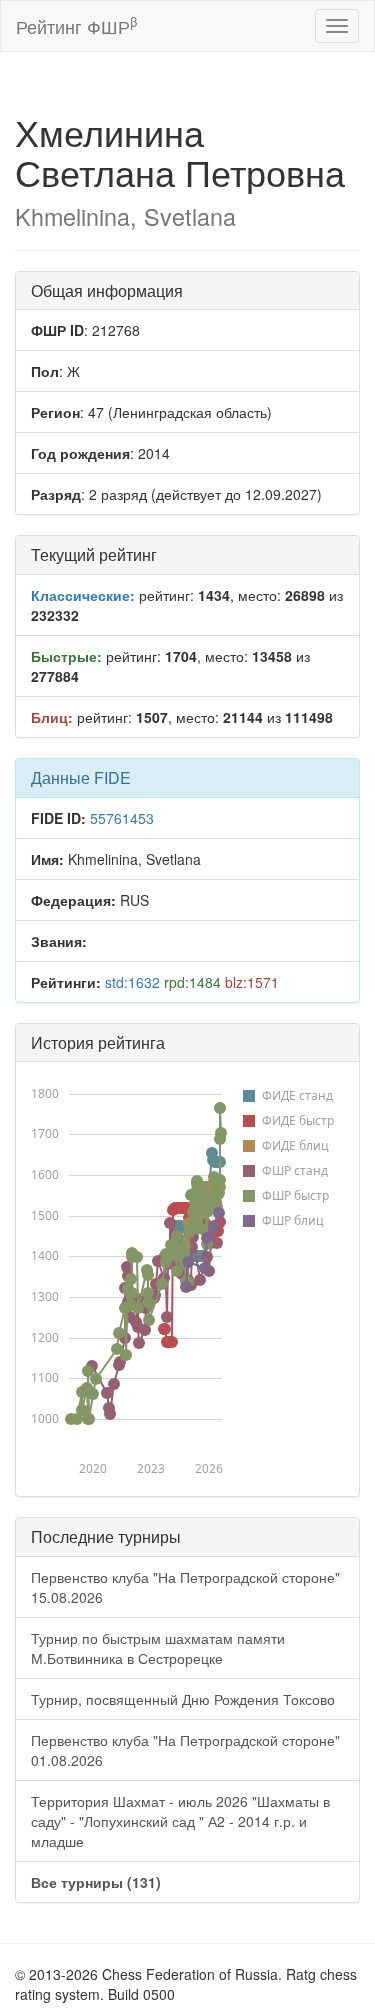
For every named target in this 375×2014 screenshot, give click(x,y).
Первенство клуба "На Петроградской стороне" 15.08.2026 (185, 1587)
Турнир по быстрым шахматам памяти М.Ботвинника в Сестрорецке (158, 1648)
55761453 (122, 818)
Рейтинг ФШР (76, 25)
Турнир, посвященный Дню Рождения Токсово (183, 1699)
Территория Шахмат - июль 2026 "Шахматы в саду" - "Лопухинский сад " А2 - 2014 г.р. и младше (180, 1821)
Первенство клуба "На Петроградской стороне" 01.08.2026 (185, 1750)
